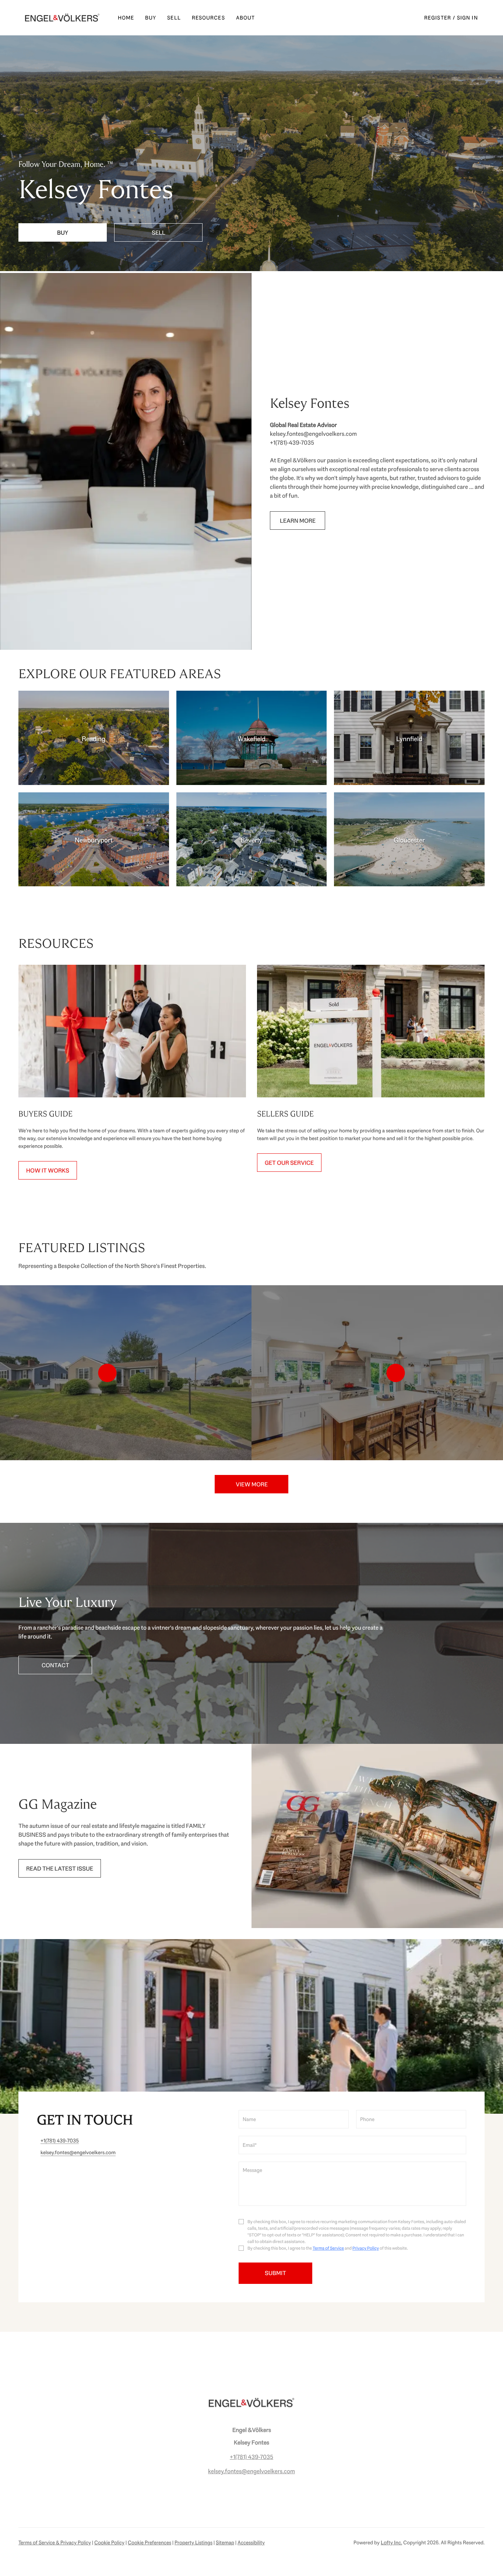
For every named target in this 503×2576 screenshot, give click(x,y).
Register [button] (438, 18)
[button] (62, 18)
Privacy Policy (366, 2248)
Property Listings (194, 2542)
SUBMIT (275, 2273)
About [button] (246, 18)
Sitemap (225, 2542)
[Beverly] (252, 839)
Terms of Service (328, 2248)
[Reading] (94, 738)
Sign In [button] (467, 18)
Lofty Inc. (391, 2542)
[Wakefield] (252, 738)
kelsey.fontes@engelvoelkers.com (251, 2471)
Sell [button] (174, 18)
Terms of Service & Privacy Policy (55, 2542)
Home (126, 18)
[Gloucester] (409, 839)
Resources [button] (208, 18)
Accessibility (251, 2542)
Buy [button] (151, 18)
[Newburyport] (94, 839)
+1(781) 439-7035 (251, 2457)
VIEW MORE (252, 1484)
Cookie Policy (109, 2542)
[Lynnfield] (409, 738)
